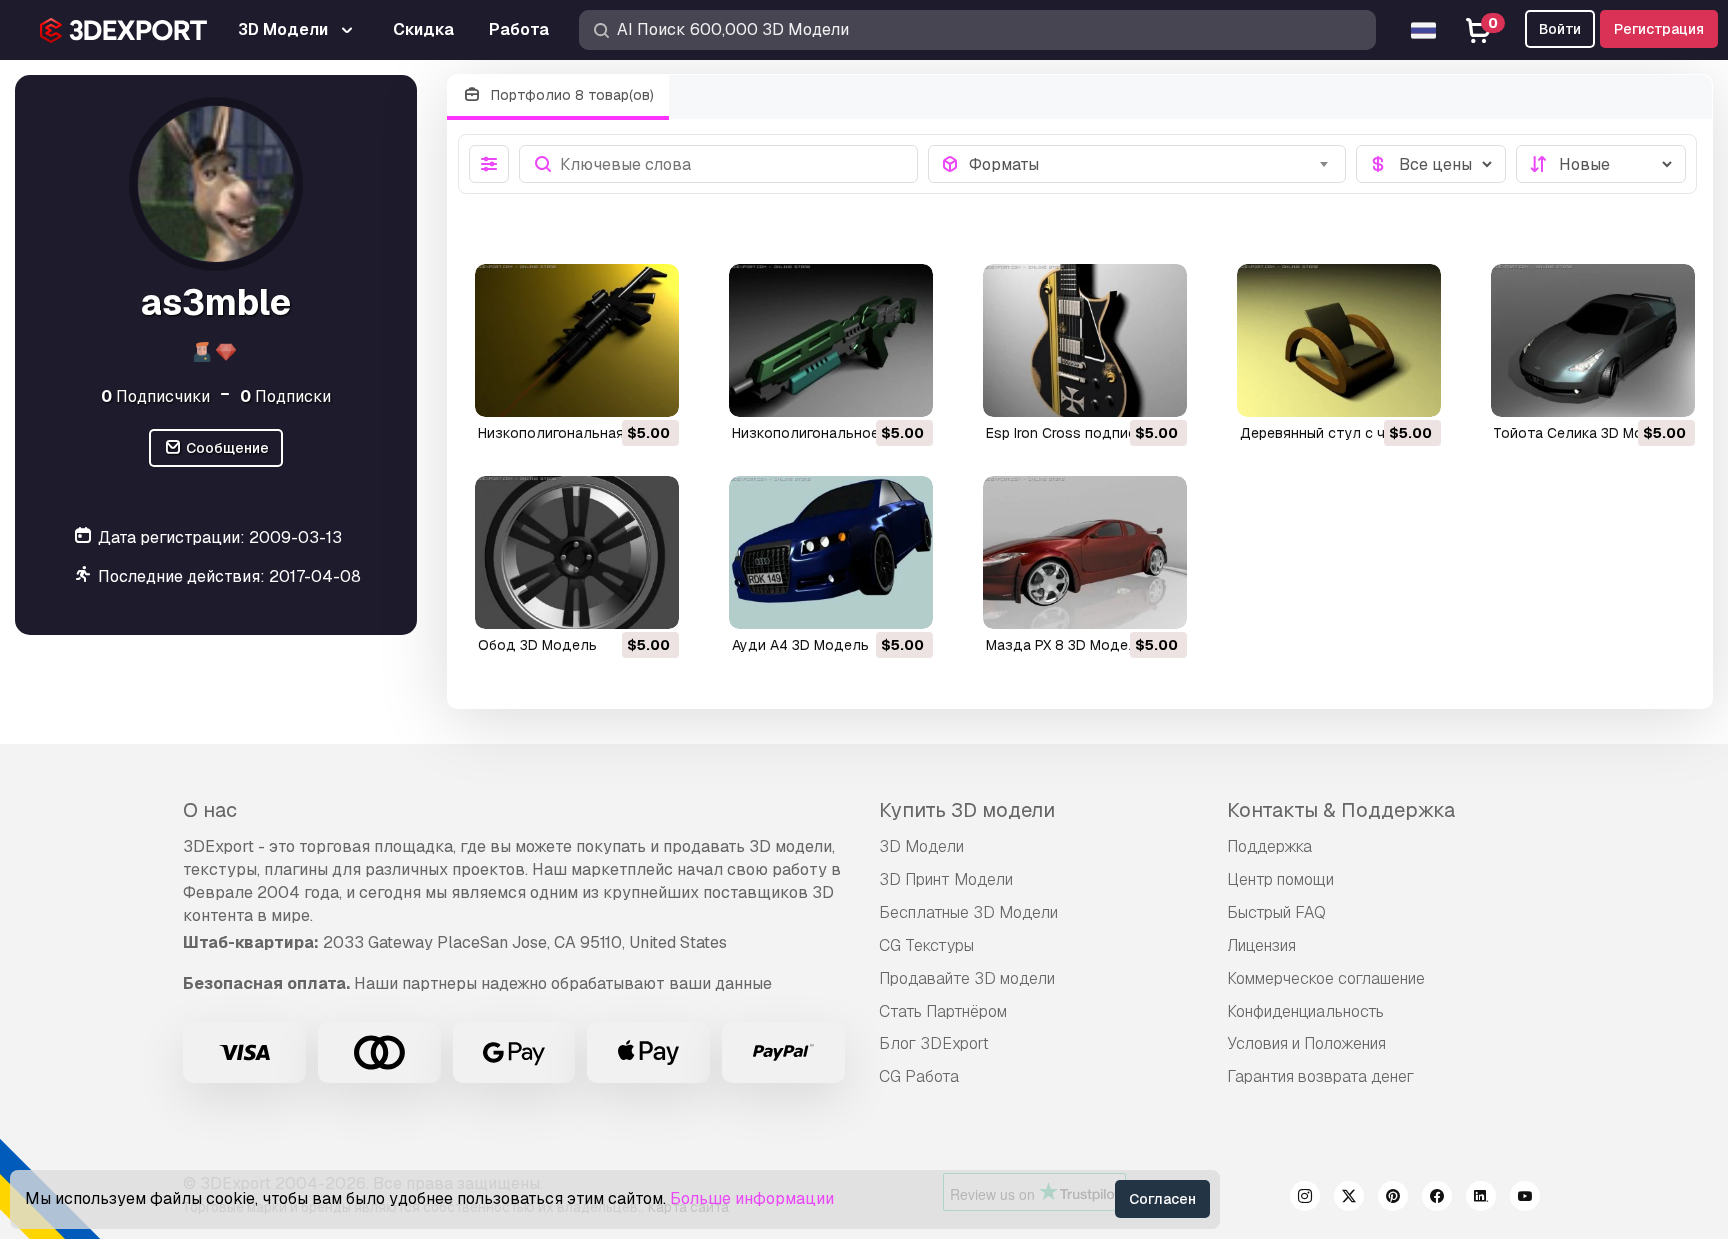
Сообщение (226, 448)
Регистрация (1659, 29)
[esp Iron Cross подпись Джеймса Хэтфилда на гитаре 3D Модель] (1085, 340)
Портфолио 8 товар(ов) (570, 95)
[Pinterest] (1393, 1199)
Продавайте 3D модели (967, 978)
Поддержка (1269, 846)
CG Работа (919, 1076)
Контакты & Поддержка (1341, 810)
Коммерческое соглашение (1326, 978)
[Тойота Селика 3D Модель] (1593, 340)
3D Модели (921, 846)
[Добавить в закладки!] (650, 389)
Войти (1560, 29)
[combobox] (1151, 164)
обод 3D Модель (537, 645)
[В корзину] (609, 389)
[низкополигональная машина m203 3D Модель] (577, 340)
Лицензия (1261, 945)
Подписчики (155, 395)
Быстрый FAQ (1276, 912)
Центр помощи (1280, 879)
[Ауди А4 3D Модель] (831, 552)
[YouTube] (1525, 1199)
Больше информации (752, 1198)
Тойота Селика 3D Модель (1586, 433)
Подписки (285, 395)
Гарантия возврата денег (1320, 1076)
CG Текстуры (926, 945)
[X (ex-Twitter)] (1349, 1199)
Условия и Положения (1306, 1043)
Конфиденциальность (1305, 1011)
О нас (210, 810)
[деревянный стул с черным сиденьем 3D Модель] (1339, 340)
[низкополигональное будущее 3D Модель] (831, 340)
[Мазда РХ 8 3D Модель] (1085, 552)
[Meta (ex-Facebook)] (1437, 1199)
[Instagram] (1305, 1199)
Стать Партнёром (943, 1011)
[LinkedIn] (1481, 1199)
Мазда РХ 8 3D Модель (1065, 645)
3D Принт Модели (946, 879)
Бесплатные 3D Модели (968, 912)
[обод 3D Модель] (577, 552)
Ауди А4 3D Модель (800, 645)
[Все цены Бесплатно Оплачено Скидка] (1431, 164)
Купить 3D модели (967, 810)
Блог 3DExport (934, 1043)
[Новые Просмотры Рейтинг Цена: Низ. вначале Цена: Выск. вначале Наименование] (1601, 164)
